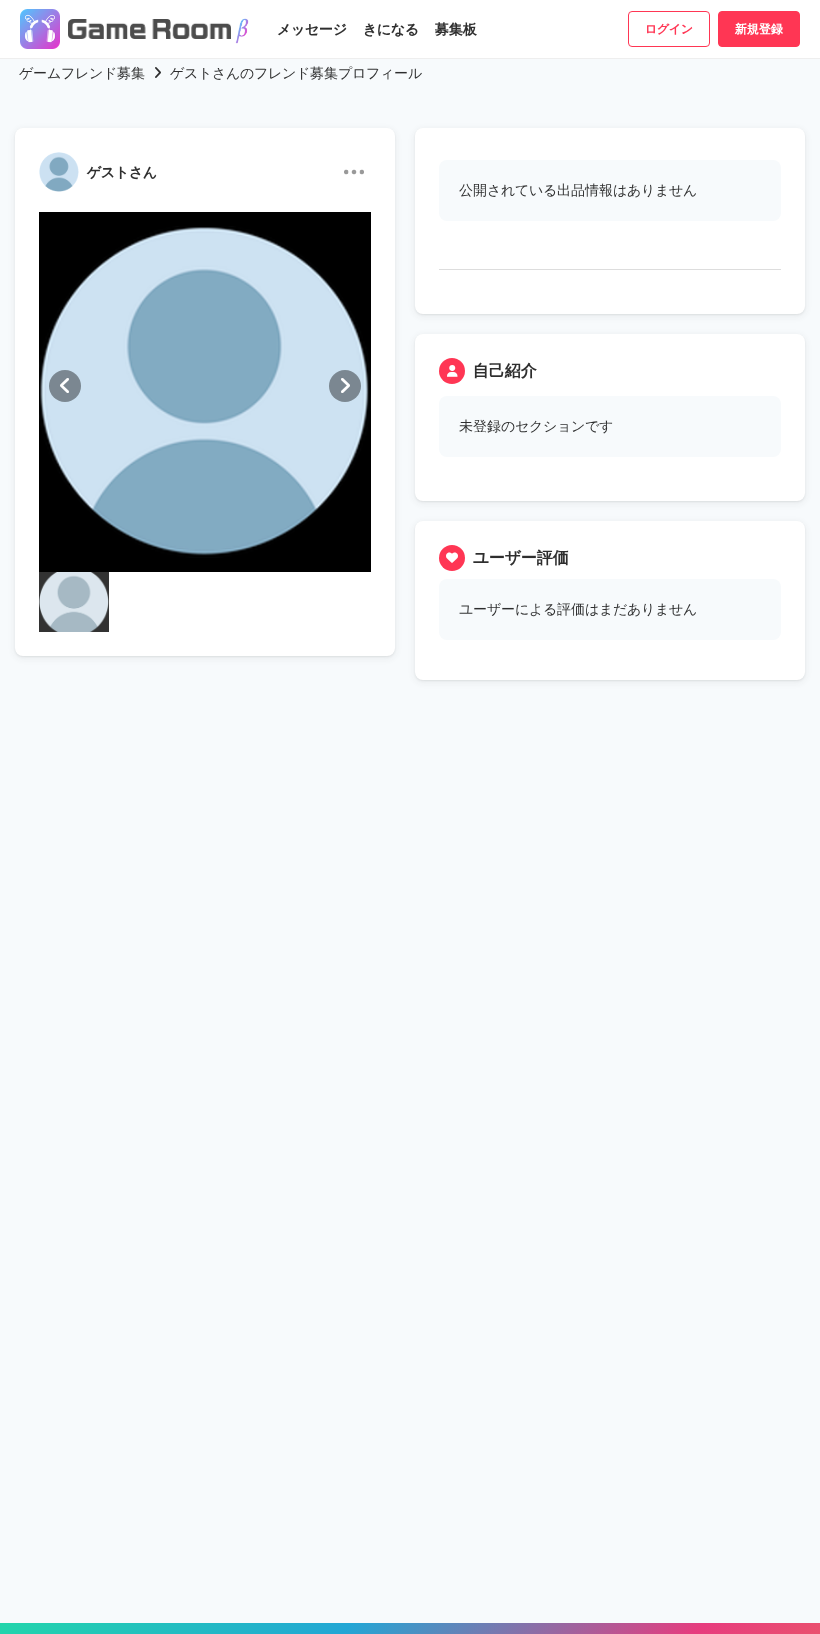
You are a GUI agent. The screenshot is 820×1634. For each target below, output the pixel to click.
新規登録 (759, 29)
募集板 (456, 29)
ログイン (669, 29)
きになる (391, 29)
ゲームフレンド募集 (82, 73)
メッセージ (312, 29)
